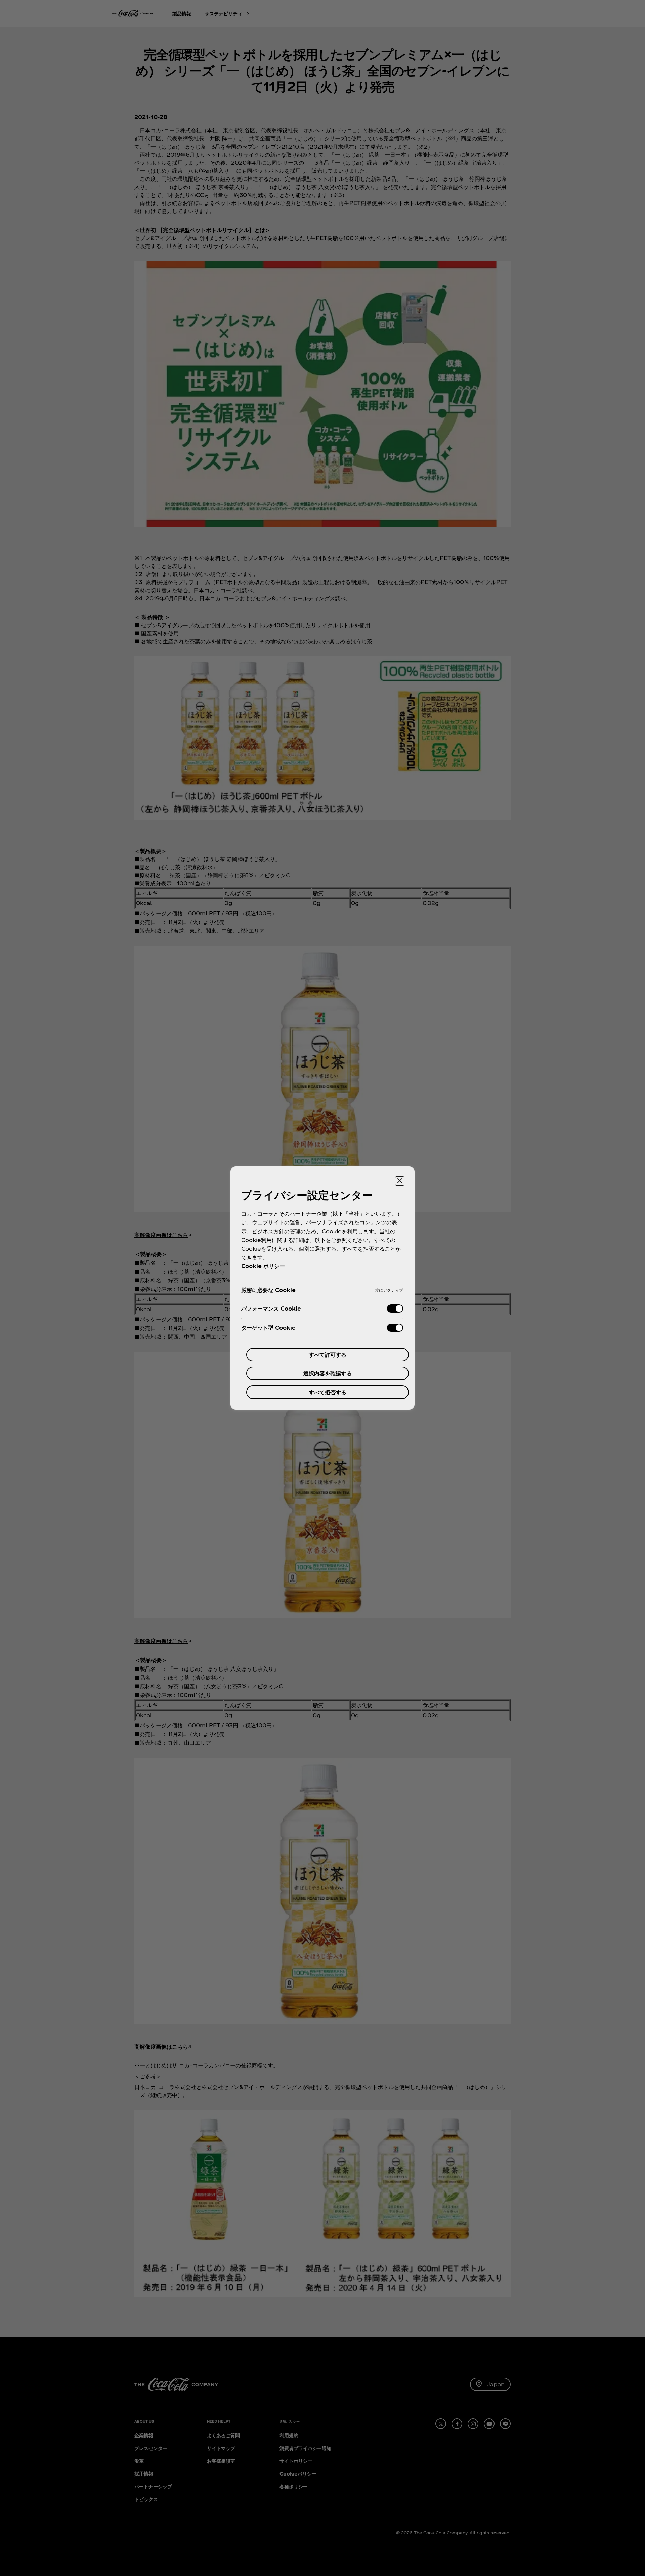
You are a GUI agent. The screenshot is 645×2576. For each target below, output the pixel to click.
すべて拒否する (328, 1392)
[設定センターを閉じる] (400, 1181)
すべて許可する (328, 1354)
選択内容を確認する (328, 1373)
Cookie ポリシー (263, 1266)
